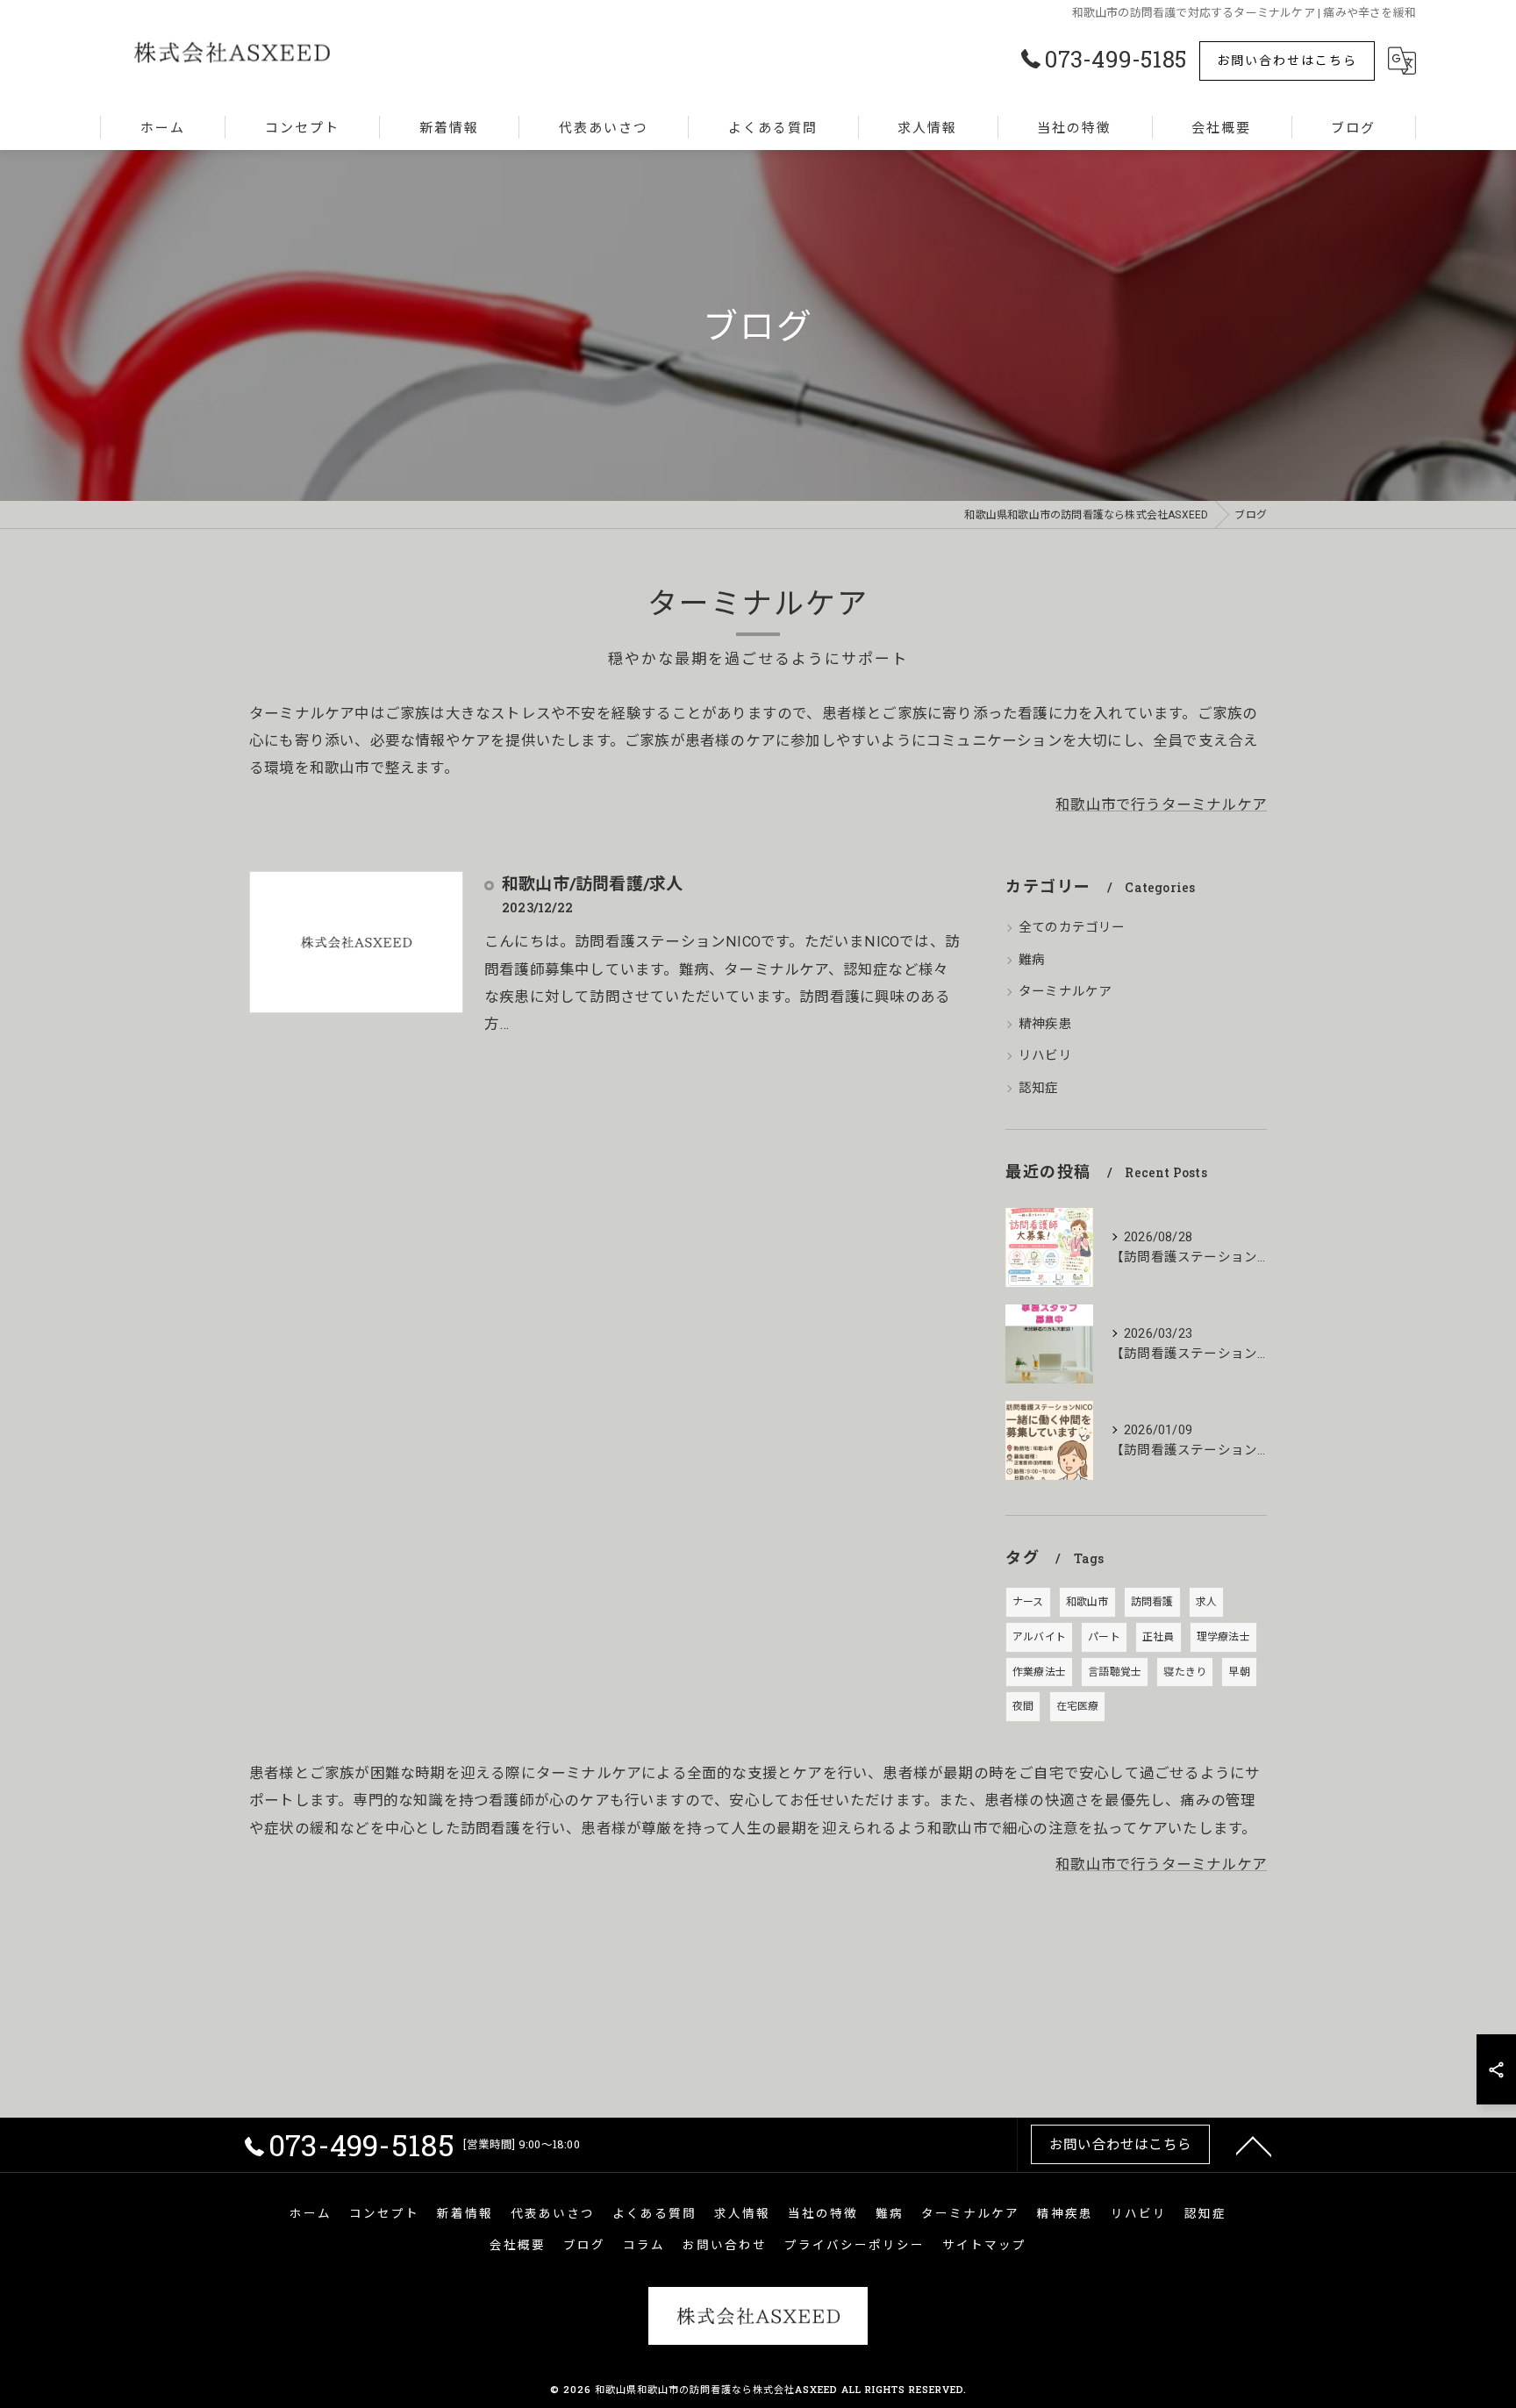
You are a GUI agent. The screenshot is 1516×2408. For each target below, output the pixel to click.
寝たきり (1185, 1672)
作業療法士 (1039, 1672)
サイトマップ (984, 2245)
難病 (1032, 960)
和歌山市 (1087, 1602)
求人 (1206, 1602)
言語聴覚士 (1115, 1672)
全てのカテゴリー (1072, 928)
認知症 (1039, 1088)
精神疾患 (1045, 1024)
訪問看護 (1152, 1602)
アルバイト (1039, 1637)
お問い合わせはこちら (1287, 60)
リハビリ (1045, 1056)
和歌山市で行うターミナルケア (1161, 805)
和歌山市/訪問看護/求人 (592, 883)
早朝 (1239, 1672)
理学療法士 (1223, 1637)
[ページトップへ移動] (1254, 2145)
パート (1104, 1637)
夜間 (1023, 1706)
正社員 (1158, 1637)
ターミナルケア (1065, 992)
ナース (1028, 1602)
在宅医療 (1078, 1706)
